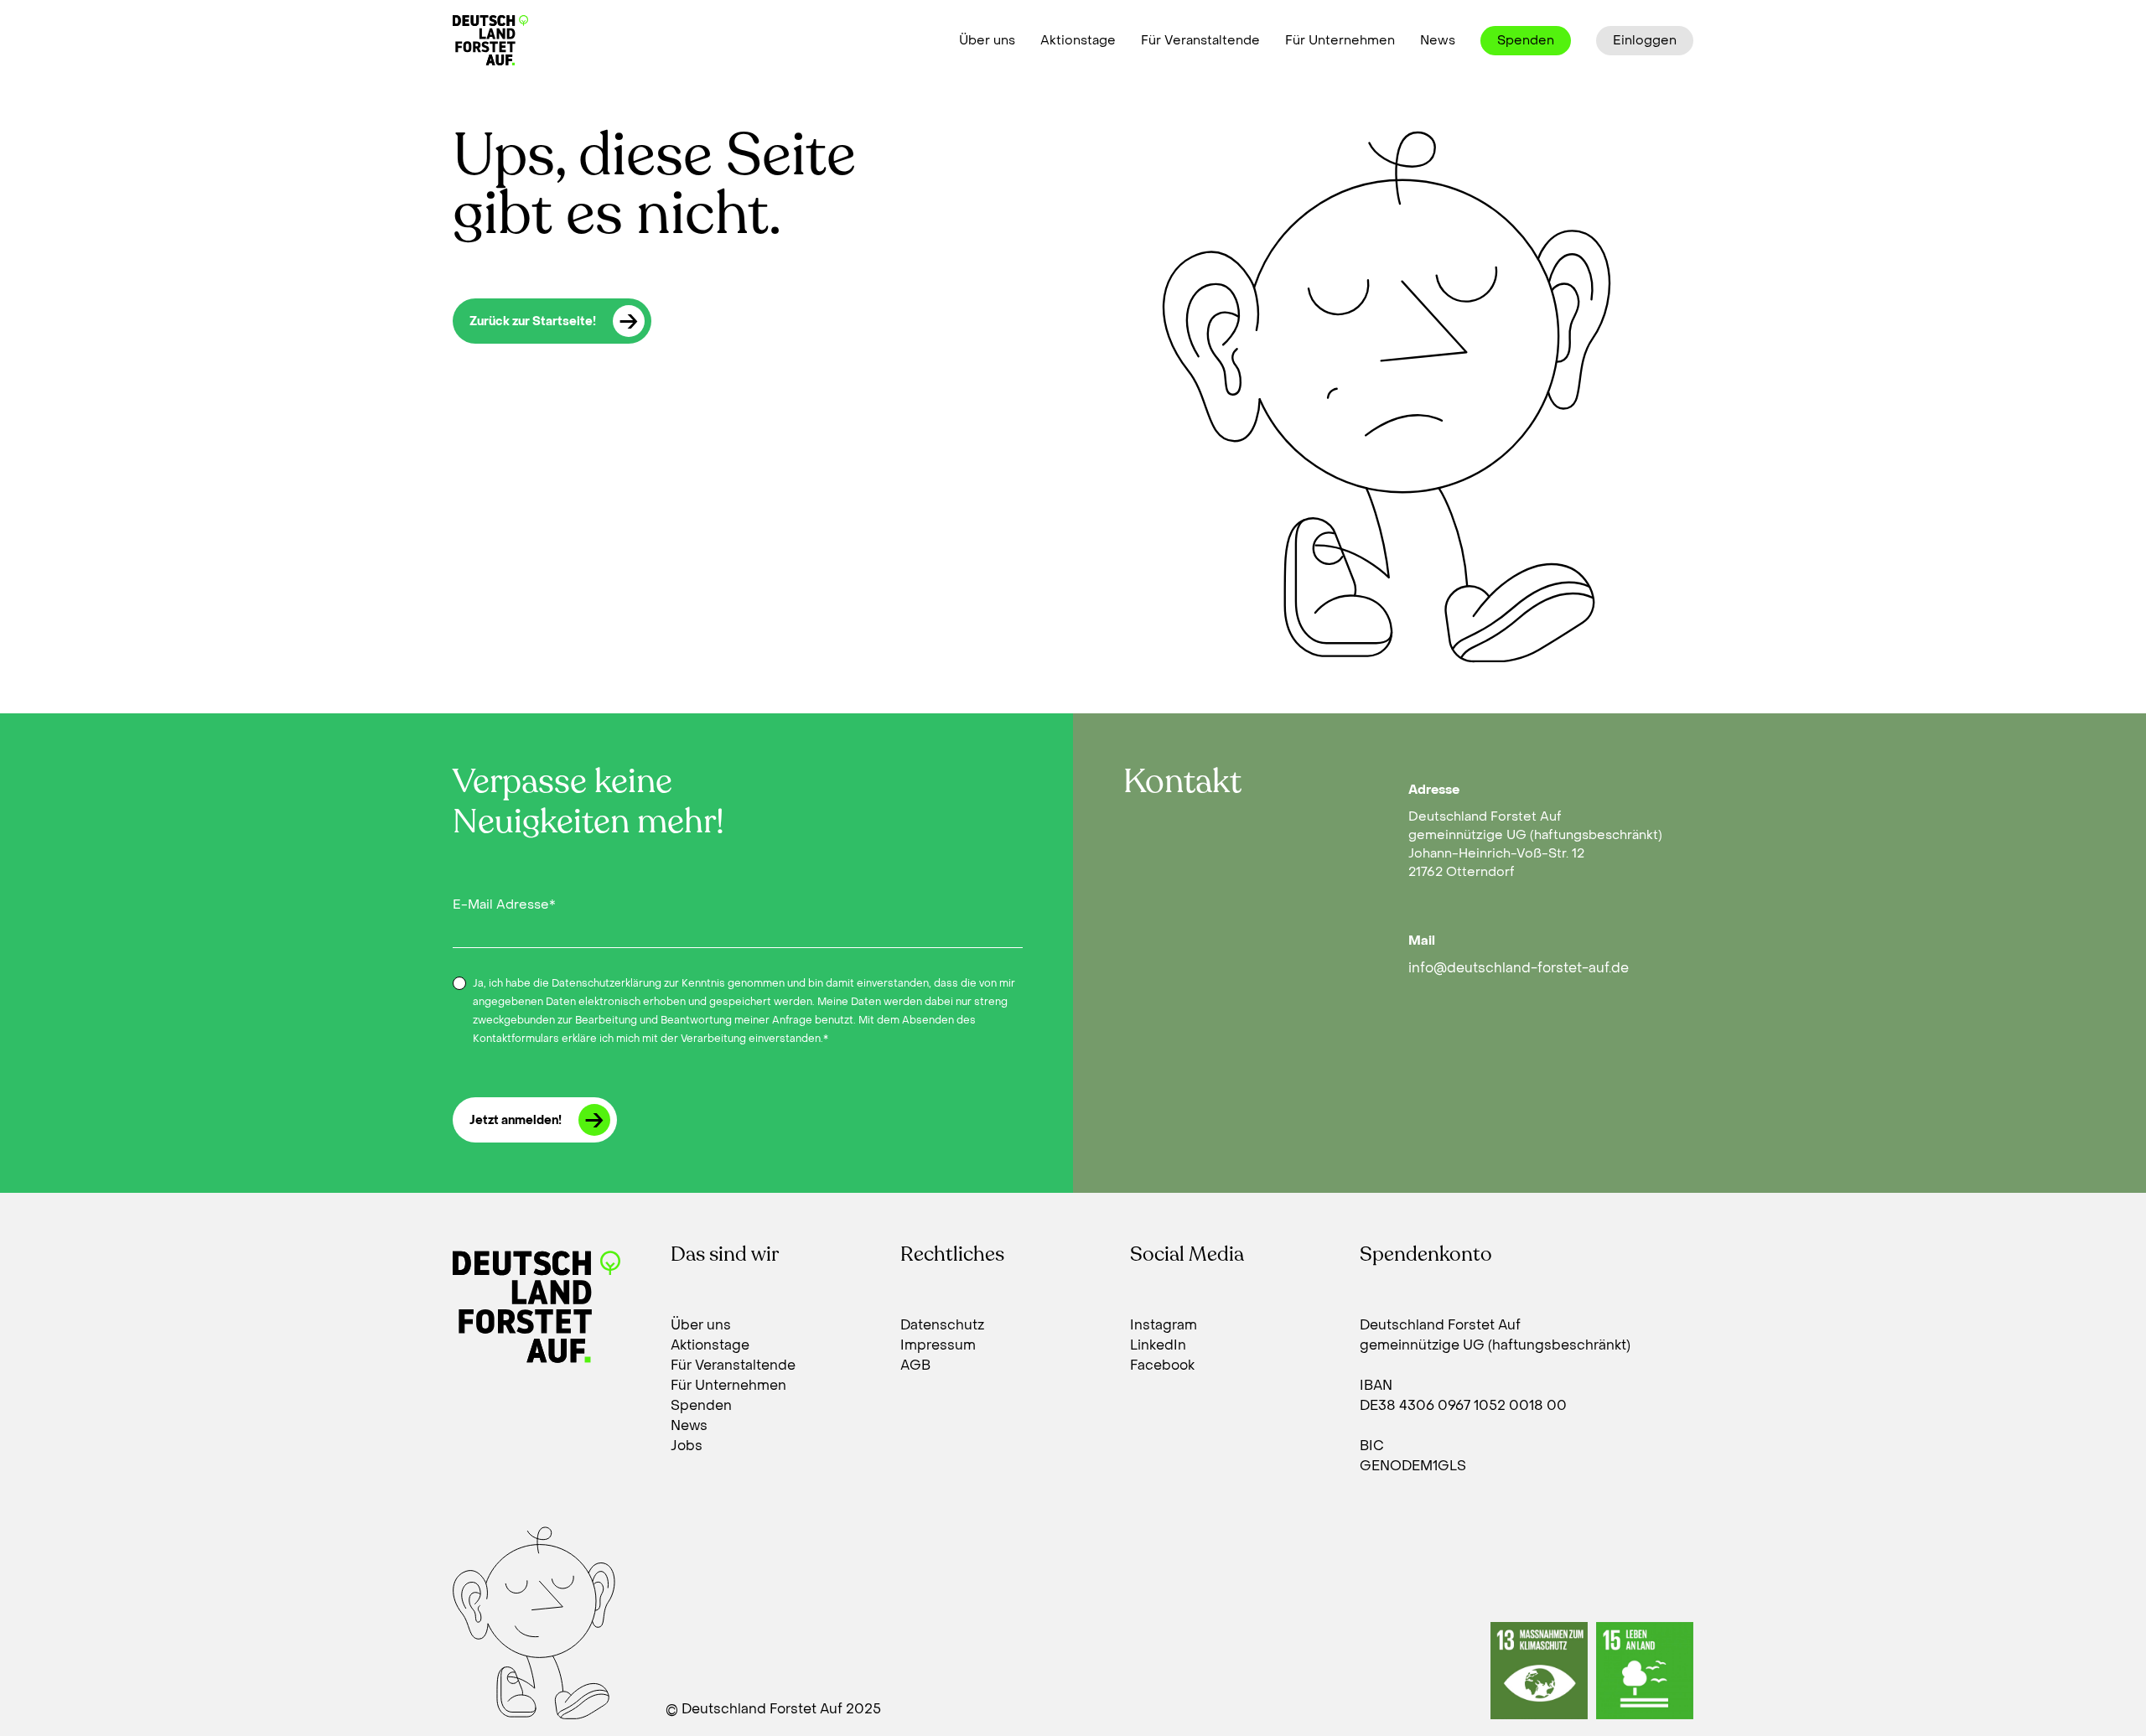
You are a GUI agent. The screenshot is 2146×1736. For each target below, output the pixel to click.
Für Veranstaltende (1200, 40)
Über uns (987, 40)
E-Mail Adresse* (504, 904)
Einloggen (1645, 40)
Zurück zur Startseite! (533, 321)
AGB (915, 1365)
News (1438, 40)
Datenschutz (942, 1325)
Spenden (1526, 40)
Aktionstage (1078, 40)
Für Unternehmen (1340, 40)
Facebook (1162, 1365)
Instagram (1164, 1325)
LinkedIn (1158, 1345)
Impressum (938, 1345)
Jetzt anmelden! (516, 1120)
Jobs (687, 1446)
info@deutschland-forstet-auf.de (1519, 968)
